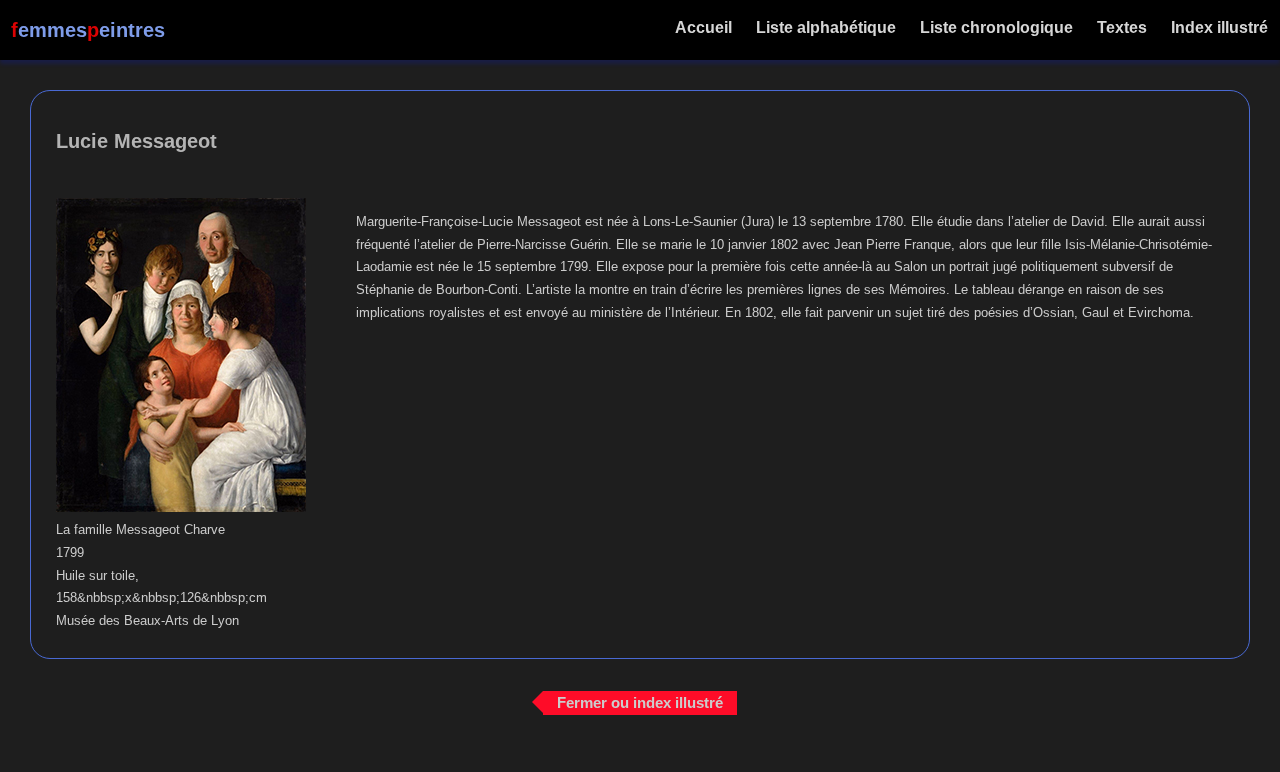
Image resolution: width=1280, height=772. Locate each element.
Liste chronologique (996, 27)
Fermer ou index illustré (640, 702)
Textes (1122, 27)
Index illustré (1219, 27)
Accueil (703, 27)
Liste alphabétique (826, 27)
